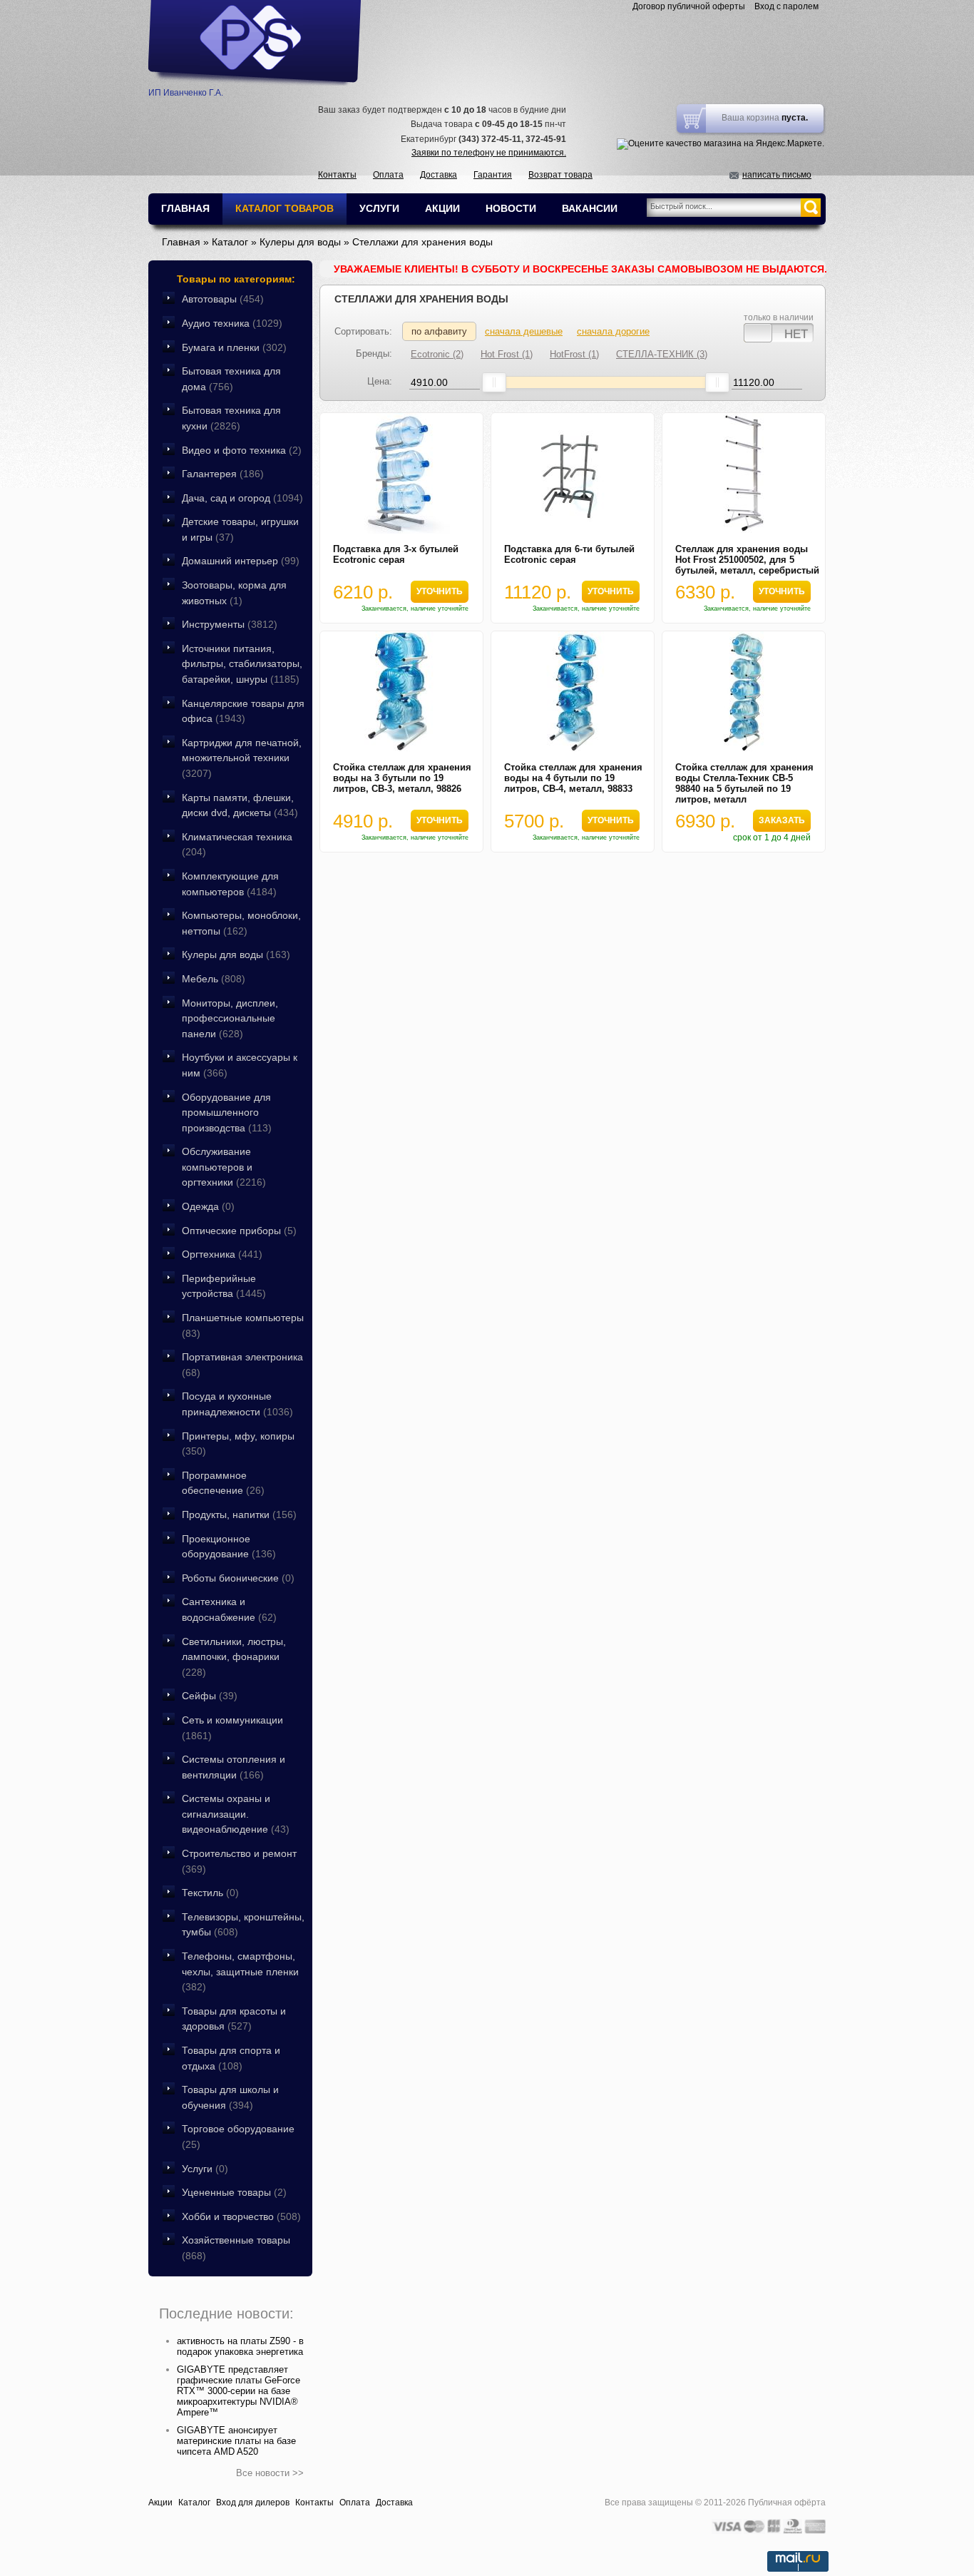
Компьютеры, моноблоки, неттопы (241, 923)
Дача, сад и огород (242, 498)
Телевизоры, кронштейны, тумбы (243, 1925)
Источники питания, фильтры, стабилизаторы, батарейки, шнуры (242, 664)
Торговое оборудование (238, 2137)
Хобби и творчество (241, 2216)
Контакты (337, 175)
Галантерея (223, 474)
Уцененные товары (234, 2192)
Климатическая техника (237, 845)
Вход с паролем (786, 6)
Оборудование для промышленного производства (227, 1113)
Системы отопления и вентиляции (234, 1767)
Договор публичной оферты (689, 6)
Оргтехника (222, 1254)
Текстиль (210, 1893)
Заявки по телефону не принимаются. (489, 153)
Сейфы (210, 1696)
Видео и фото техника (242, 450)
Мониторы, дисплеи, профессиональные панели (230, 1018)
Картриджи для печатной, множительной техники (242, 758)
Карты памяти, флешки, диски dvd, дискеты (240, 805)
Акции (160, 2503)
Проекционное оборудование (229, 1547)
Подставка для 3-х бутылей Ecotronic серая (396, 554)
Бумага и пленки (234, 347)
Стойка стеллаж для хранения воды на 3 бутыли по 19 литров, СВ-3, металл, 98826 (402, 778)
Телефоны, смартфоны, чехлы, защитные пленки (240, 1971)
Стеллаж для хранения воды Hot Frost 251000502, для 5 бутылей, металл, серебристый (747, 560)
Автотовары (223, 299)
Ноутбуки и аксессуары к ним (240, 1065)
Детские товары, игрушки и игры (240, 529)
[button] (439, 592)
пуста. (795, 118)
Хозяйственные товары (236, 2248)
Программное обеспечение (223, 1483)
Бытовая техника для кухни (231, 418)
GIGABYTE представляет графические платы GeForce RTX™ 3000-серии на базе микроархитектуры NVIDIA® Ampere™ (239, 2391)
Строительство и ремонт (239, 1861)
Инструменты (230, 624)
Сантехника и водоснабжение (229, 1609)
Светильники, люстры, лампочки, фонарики (234, 1657)
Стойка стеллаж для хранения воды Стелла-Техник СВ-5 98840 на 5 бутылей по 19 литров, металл (744, 783)
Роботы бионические (238, 1578)
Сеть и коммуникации (232, 1728)
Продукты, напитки (239, 1514)
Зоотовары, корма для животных (234, 593)
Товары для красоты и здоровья (234, 2019)
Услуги (205, 2169)
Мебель (214, 979)
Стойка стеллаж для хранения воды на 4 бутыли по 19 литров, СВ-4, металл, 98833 (573, 778)
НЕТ (796, 333)
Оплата (388, 175)
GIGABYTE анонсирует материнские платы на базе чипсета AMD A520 (236, 2441)
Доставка (439, 175)
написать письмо (777, 175)
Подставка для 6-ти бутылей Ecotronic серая (569, 554)
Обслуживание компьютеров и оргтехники (224, 1167)
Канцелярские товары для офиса (243, 711)
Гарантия (493, 175)
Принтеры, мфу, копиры (238, 1444)
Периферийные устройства (224, 1286)
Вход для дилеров (253, 2503)
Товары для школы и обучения (230, 2097)
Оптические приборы (239, 1231)
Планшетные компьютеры (243, 1325)
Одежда (208, 1206)
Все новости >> (270, 2473)
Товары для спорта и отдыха (231, 2058)
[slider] (494, 382)
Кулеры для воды (236, 954)
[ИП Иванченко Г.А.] (255, 43)
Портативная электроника (242, 1365)
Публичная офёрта (787, 2503)
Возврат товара (560, 175)
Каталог (194, 2503)
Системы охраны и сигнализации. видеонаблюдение (236, 1814)
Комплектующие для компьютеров (230, 884)
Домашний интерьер (241, 561)
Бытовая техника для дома (231, 379)
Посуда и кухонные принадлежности (237, 1404)
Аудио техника (232, 323)
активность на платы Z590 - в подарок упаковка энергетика (240, 2346)
